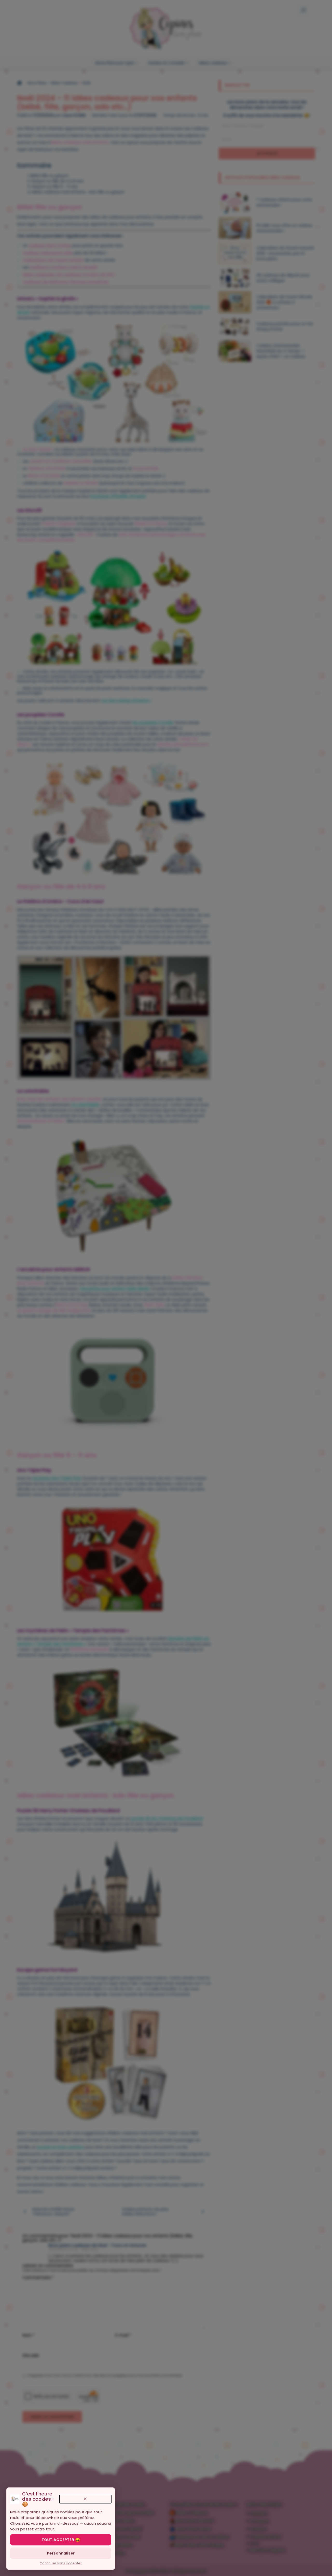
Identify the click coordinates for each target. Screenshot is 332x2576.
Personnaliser (61, 2553)
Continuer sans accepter (61, 2563)
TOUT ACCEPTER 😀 (61, 2540)
